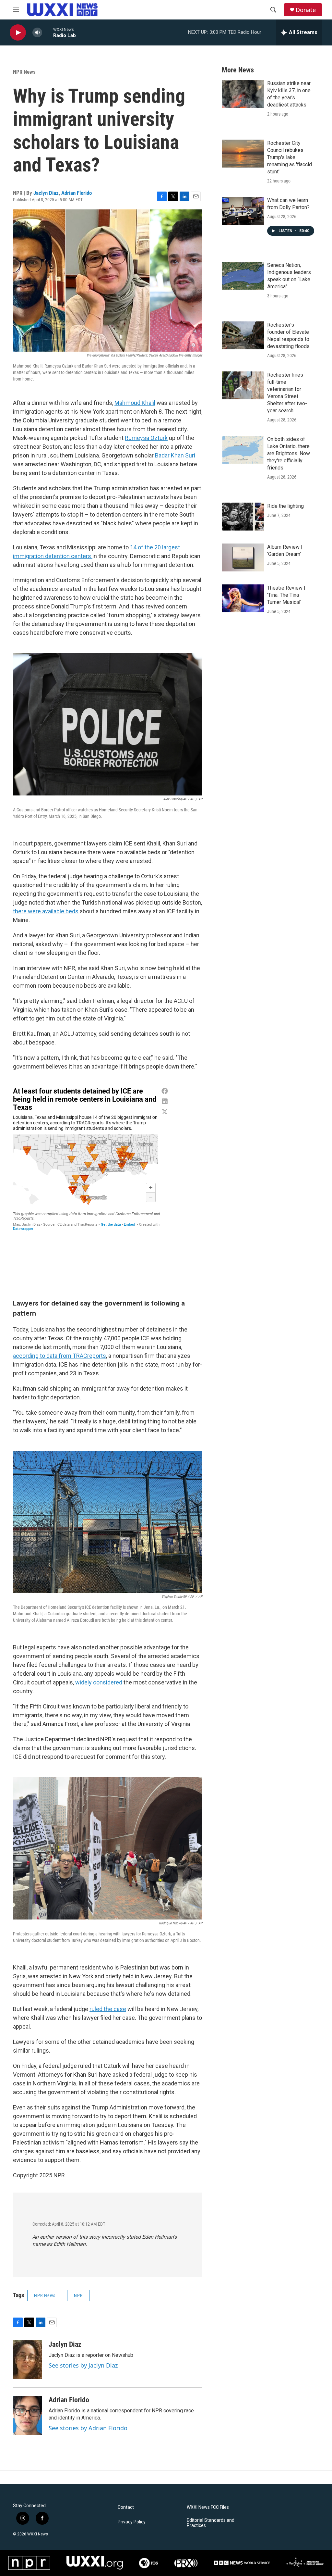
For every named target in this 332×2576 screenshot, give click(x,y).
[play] (18, 33)
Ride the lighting (285, 506)
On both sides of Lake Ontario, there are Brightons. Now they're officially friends (289, 453)
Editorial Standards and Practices (211, 2523)
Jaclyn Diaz (46, 193)
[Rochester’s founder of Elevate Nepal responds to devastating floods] (243, 335)
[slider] (48, 32)
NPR (78, 2295)
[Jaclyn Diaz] (28, 2360)
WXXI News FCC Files (208, 2507)
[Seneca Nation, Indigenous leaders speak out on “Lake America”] (243, 276)
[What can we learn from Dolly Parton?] (243, 211)
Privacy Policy (132, 2522)
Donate (306, 10)
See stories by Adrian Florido (88, 2428)
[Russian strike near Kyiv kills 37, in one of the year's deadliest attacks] (243, 94)
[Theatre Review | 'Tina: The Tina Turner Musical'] (243, 598)
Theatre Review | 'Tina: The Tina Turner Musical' (286, 595)
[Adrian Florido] (28, 2415)
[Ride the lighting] (243, 517)
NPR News (24, 72)
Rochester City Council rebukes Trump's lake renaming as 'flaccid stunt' (290, 157)
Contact (126, 2507)
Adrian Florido (77, 193)
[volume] (37, 33)
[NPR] (29, 2563)
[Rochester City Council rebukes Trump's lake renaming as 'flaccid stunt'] (243, 154)
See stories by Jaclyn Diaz (83, 2365)
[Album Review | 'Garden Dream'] (243, 557)
